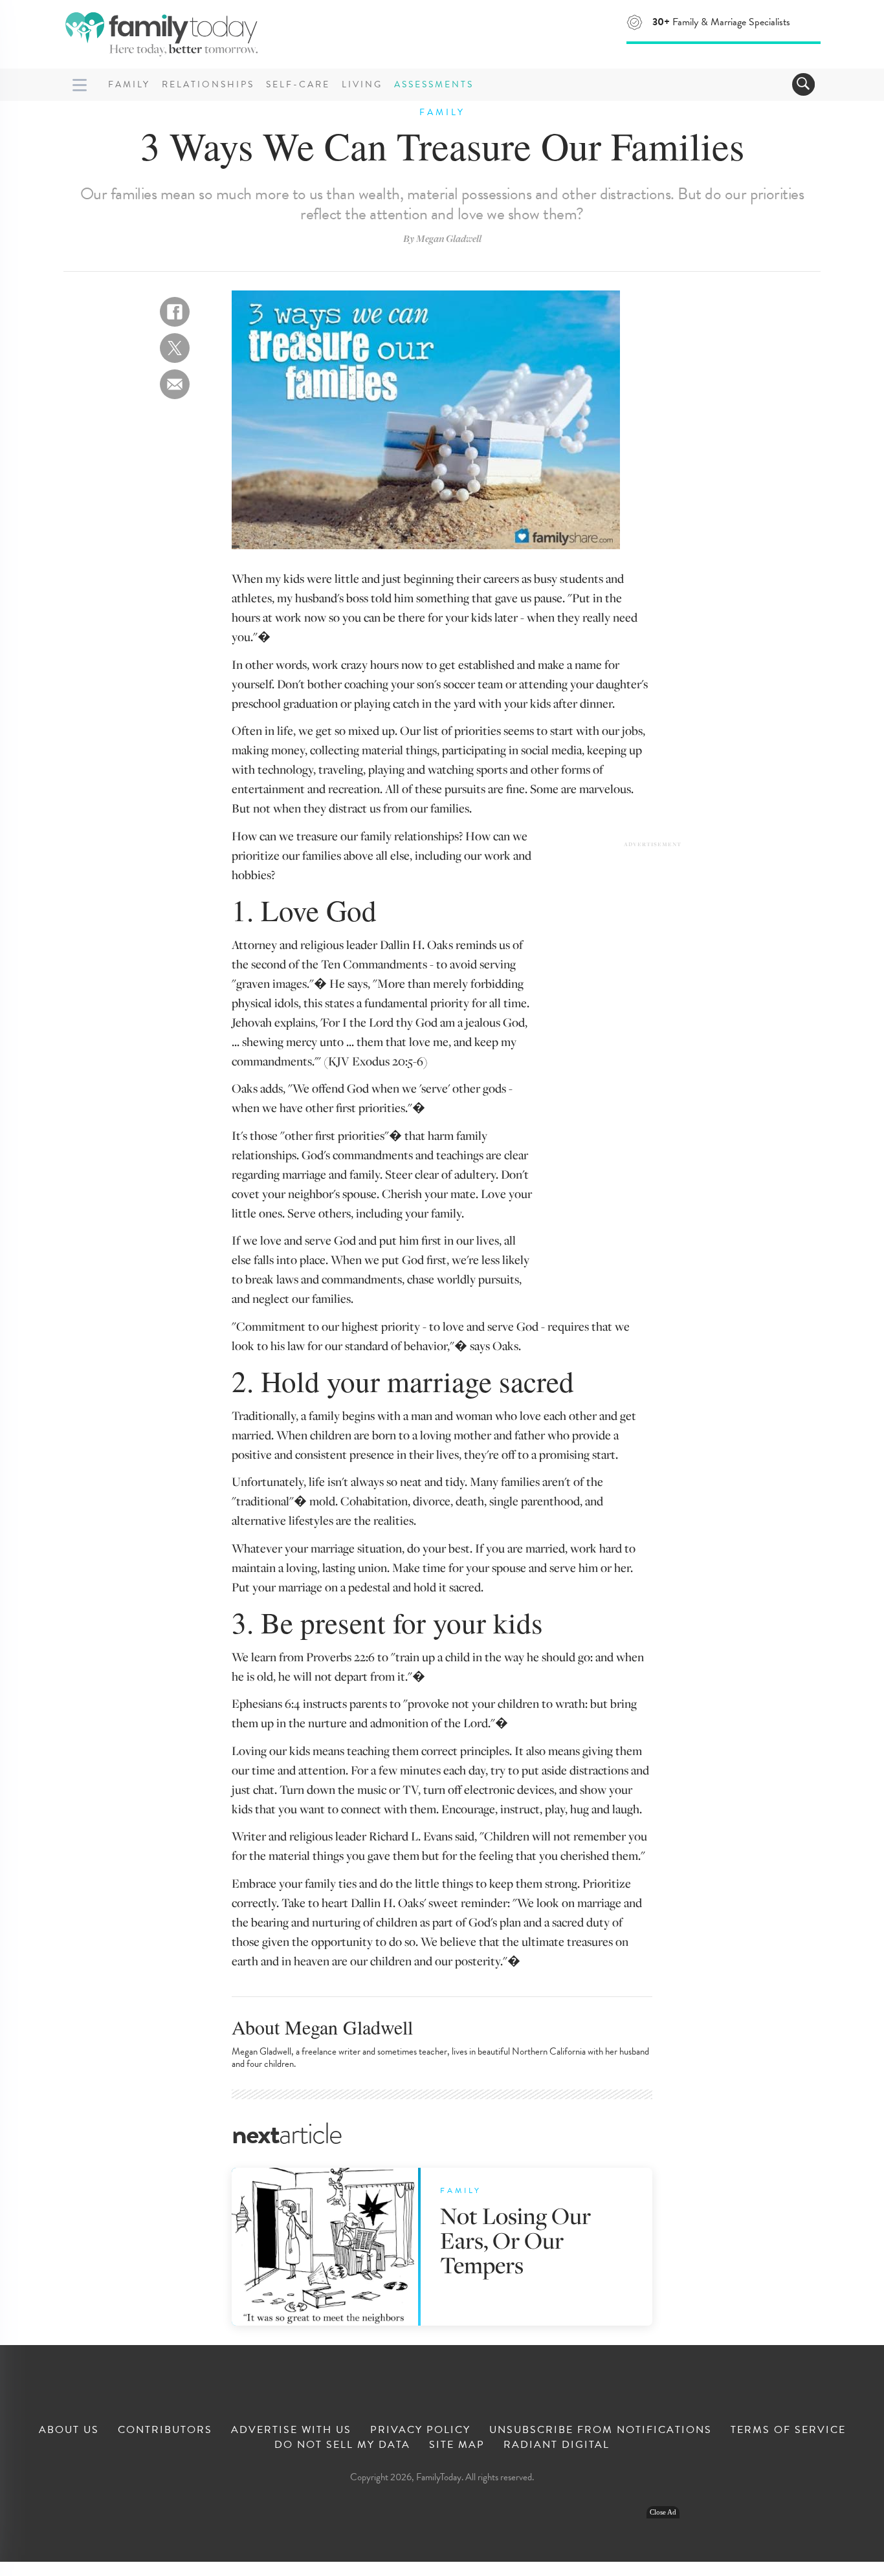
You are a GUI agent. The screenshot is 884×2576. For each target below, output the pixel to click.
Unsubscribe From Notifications (601, 2430)
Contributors (165, 2430)
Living (362, 84)
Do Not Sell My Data (342, 2445)
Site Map (457, 2445)
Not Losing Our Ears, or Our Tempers (515, 2240)
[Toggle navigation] (803, 84)
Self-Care (298, 84)
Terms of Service (788, 2430)
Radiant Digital (557, 2445)
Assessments (434, 84)
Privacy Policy (420, 2430)
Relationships (208, 84)
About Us (69, 2430)
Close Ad (663, 2512)
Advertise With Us (291, 2430)
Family (129, 84)
